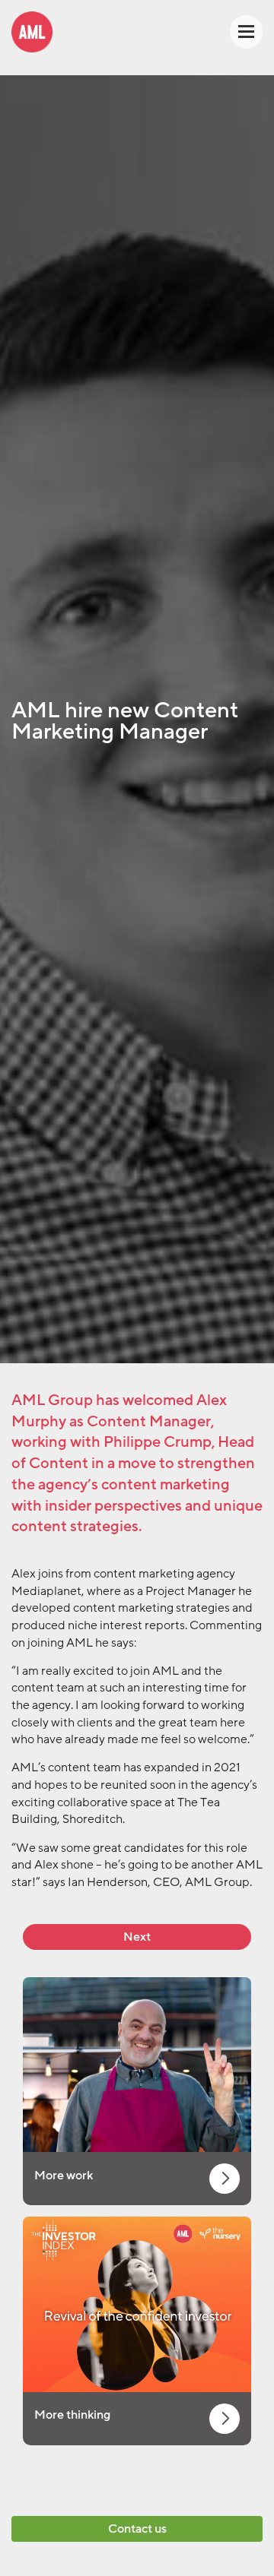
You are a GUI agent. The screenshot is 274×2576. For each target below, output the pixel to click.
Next (137, 1937)
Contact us (137, 2529)
